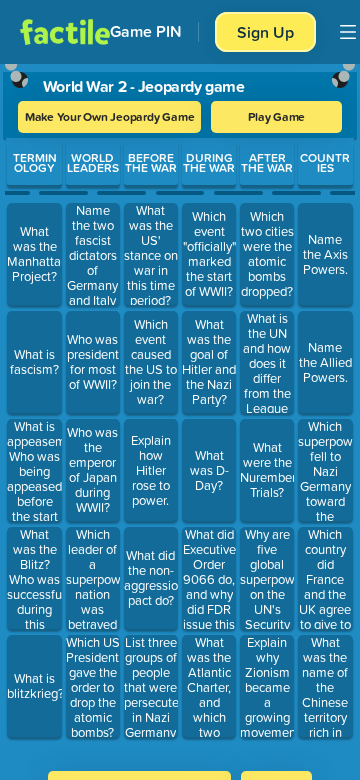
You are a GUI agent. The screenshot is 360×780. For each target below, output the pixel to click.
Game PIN (146, 31)
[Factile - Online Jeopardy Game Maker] (65, 32)
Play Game (276, 116)
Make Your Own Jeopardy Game (110, 116)
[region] (180, 411)
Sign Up (265, 32)
